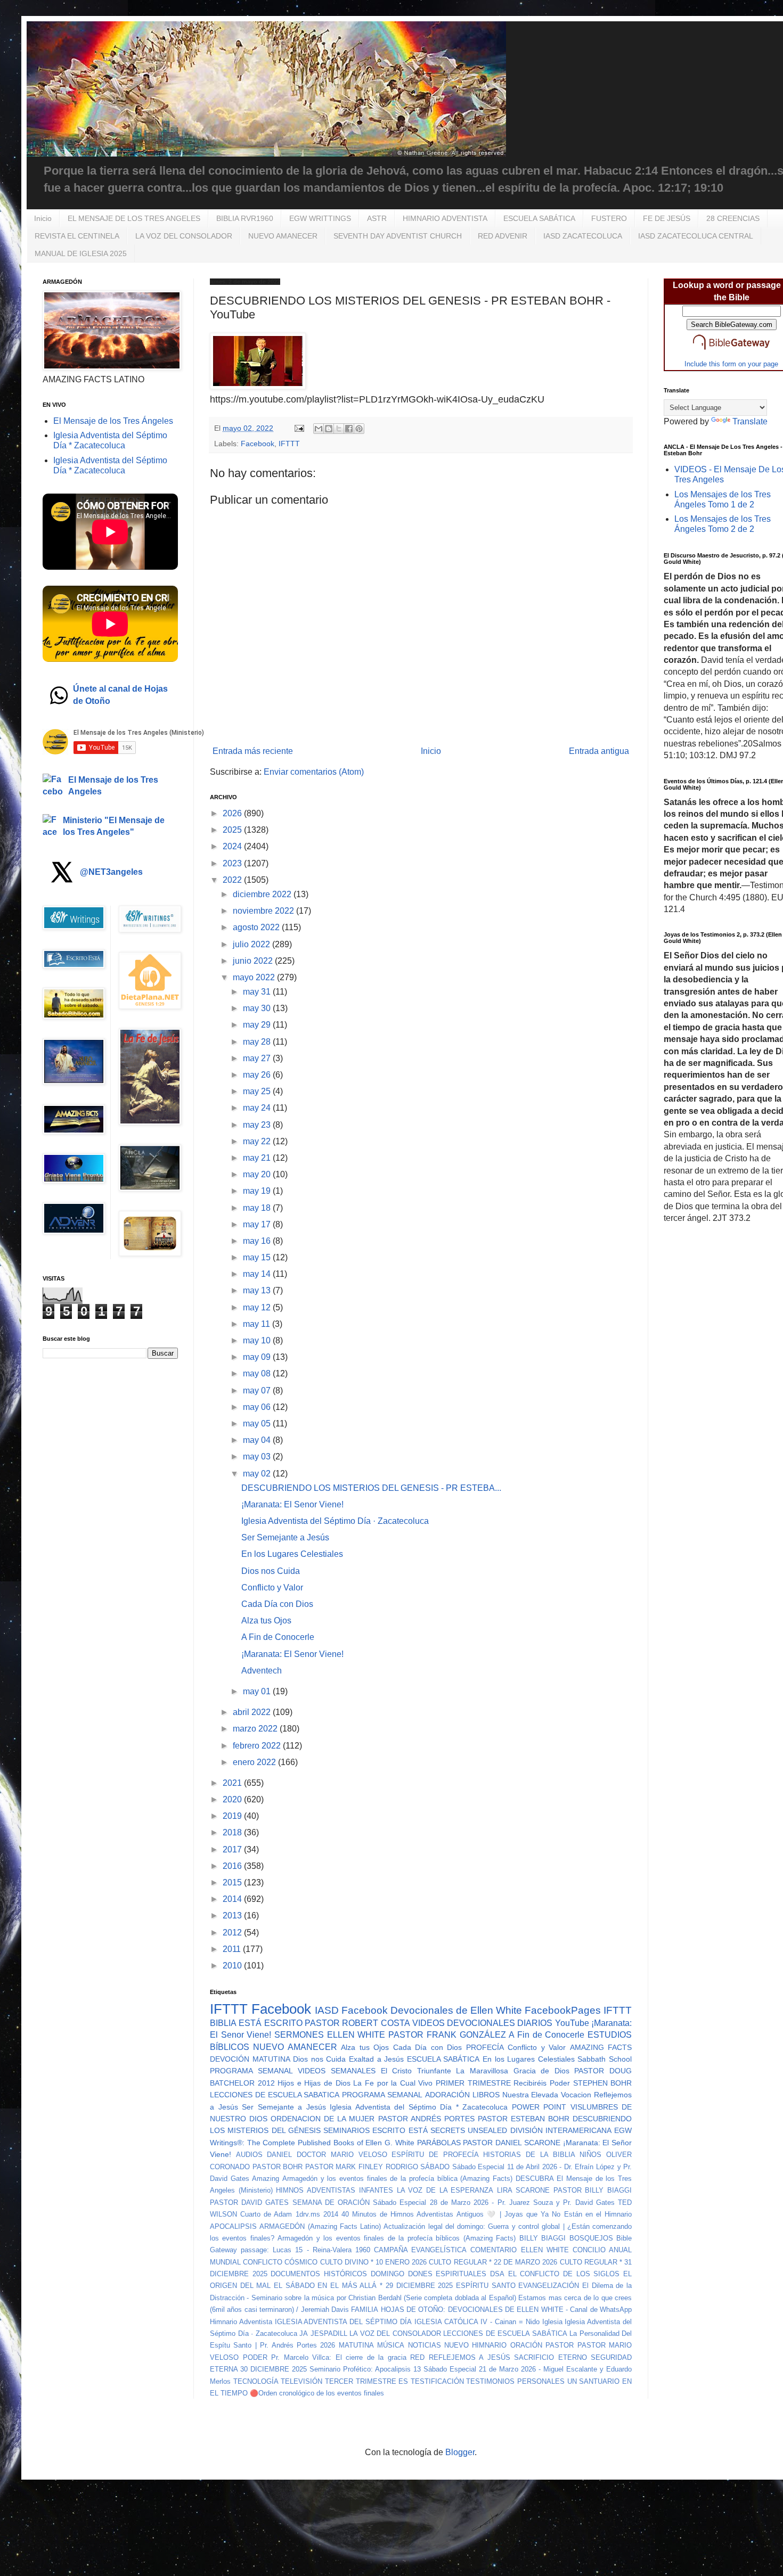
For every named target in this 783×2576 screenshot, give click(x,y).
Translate (750, 421)
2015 (233, 1882)
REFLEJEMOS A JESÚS (470, 2357)
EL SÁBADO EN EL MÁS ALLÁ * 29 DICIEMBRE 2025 (363, 2286)
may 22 (258, 1141)
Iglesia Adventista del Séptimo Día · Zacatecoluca (335, 1521)
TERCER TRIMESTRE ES (366, 2381)
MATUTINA (356, 2345)
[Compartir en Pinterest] (359, 429)
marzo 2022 (256, 1729)
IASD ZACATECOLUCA (583, 236)
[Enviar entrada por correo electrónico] (299, 428)
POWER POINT (539, 2107)
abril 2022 (253, 1712)
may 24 (258, 1108)
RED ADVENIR (503, 236)
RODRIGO (402, 2167)
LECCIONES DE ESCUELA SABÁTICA (505, 2333)
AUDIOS (249, 2155)
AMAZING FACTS (601, 2047)
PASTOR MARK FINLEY (344, 2167)
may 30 (258, 1008)
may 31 (258, 992)
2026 (233, 813)
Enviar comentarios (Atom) (314, 772)
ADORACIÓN (447, 2095)
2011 (233, 1949)
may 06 (258, 1407)
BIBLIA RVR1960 (245, 218)
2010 (233, 1966)
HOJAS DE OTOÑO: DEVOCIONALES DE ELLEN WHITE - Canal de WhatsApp (506, 2310)
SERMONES (299, 2035)
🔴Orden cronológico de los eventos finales (317, 2393)
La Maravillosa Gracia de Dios (512, 2071)
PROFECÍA (485, 2047)
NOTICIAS (425, 2345)
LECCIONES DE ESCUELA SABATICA (275, 2095)
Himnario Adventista (241, 2322)
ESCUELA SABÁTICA (539, 218)
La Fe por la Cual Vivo (393, 2083)
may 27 (258, 1058)
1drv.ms (308, 2214)
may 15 (258, 1257)
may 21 (258, 1158)
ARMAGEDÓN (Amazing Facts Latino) (320, 2226)
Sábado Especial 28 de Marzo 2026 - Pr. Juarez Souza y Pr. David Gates (494, 2202)
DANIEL (279, 2155)
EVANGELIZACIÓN (549, 2286)
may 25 (258, 1091)
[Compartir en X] (339, 429)
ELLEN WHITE (356, 2035)
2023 (233, 863)
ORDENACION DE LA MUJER (323, 2119)
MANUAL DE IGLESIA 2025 (81, 253)
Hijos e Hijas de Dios (314, 2083)
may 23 (258, 1125)
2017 (233, 1849)
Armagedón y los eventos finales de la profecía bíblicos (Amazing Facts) (397, 2238)
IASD (327, 2010)
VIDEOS (429, 2023)
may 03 (258, 1457)
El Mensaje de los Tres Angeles (113, 786)
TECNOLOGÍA (256, 2381)
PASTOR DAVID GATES (249, 2202)
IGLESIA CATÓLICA (446, 2322)
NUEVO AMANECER (283, 236)
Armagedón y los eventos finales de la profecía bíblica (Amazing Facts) (397, 2179)
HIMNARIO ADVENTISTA (445, 218)
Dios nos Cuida (271, 1571)
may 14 (258, 1274)
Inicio (43, 218)
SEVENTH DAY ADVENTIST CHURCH (398, 236)
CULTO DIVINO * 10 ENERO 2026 (374, 2262)
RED (417, 2357)
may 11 (258, 1324)
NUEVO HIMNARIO (475, 2345)
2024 (233, 846)
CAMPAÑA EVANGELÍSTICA (420, 2250)
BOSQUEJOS (591, 2238)
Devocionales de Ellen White (456, 2010)
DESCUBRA (535, 2179)
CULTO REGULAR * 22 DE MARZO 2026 (493, 2262)
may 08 (258, 1373)
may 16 (258, 1241)
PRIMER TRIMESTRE (473, 2083)
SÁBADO (435, 2167)
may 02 (258, 1474)
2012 (233, 1933)
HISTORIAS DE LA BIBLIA (529, 2155)
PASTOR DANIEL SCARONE (511, 2143)
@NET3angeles (111, 872)
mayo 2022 (255, 977)
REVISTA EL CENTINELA (77, 236)
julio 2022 (252, 944)
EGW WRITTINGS (320, 218)
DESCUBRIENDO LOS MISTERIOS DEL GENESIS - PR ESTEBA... (371, 1488)
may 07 (258, 1390)
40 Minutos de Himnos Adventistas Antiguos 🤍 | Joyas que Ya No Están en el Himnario (487, 2214)
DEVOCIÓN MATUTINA (250, 2059)
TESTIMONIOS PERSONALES (515, 2381)
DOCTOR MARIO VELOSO (342, 2155)
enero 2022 (255, 1762)
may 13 (258, 1290)
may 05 (258, 1424)
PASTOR (560, 2345)
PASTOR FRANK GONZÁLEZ (447, 2035)
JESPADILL (329, 2333)
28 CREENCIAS (733, 218)
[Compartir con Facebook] (349, 429)
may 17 (258, 1224)
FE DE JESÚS (667, 218)
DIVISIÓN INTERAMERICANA (561, 2130)
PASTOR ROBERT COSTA (357, 2023)
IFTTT (289, 444)
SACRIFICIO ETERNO (550, 2357)
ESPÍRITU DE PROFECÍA (435, 2155)
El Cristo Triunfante (416, 2071)
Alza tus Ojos (266, 1621)
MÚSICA (391, 2345)
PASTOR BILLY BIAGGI (593, 2190)
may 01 (258, 1691)
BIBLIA (223, 2023)
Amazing (266, 2179)
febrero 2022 (258, 1746)
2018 (233, 1832)
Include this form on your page (731, 364)
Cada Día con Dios (277, 1604)
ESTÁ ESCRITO (270, 2023)
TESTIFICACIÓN (437, 2381)
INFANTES (376, 2190)
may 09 (258, 1357)
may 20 (258, 1174)
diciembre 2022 (263, 894)
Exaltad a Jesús (376, 2059)
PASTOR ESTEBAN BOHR (524, 2119)
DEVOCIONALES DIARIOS (500, 2023)
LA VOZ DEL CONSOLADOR (184, 236)
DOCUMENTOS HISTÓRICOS (319, 2274)
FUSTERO (609, 218)
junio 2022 (254, 961)
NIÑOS (590, 2155)
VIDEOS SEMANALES (337, 2071)
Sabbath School (605, 2059)
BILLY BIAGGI (543, 2238)
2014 (233, 1899)
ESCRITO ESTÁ (400, 2130)
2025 (233, 830)
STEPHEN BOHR (603, 2083)
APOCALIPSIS (233, 2226)
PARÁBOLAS (439, 2143)
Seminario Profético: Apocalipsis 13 (365, 2369)
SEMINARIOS (346, 2130)
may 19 (258, 1191)
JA (304, 2333)
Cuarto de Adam (266, 2214)
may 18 (258, 1208)
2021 (233, 1783)
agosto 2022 (257, 927)
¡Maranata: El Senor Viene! (292, 1504)
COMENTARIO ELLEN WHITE (519, 2250)
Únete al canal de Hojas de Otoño (120, 695)
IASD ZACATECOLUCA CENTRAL (696, 236)
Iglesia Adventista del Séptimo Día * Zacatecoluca (419, 2107)
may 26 (258, 1075)
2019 (233, 1816)
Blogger (460, 2452)
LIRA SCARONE (523, 2190)
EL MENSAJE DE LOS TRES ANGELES (134, 218)
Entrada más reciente (253, 751)
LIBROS (486, 2095)
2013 (233, 1915)
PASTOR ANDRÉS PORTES (426, 2119)
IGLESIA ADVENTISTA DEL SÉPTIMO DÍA (343, 2322)
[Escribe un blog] (329, 429)
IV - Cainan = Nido (510, 2322)
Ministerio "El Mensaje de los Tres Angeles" (114, 826)
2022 (233, 880)
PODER (255, 2357)
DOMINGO (388, 2274)
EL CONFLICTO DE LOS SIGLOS (564, 2274)
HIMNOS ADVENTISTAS (316, 2190)
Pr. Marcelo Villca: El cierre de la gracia (339, 2357)
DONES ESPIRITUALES (447, 2274)
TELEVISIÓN (301, 2381)
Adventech (262, 1671)
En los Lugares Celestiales (292, 1554)
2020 (233, 1799)
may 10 (258, 1340)
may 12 (258, 1307)
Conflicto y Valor (272, 1588)
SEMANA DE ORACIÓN (331, 2202)
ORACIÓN (526, 2345)
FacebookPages (563, 2010)
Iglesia (552, 2322)
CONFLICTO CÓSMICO (280, 2262)
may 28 (258, 1042)
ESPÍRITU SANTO (486, 2286)
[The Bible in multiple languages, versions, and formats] (731, 352)
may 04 (258, 1440)
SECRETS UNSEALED (469, 2130)
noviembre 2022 (264, 911)
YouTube (572, 2023)
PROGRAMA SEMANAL (251, 2071)
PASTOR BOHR (278, 2167)
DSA (497, 2274)
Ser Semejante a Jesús (285, 1537)
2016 (233, 1866)
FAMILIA (365, 2310)
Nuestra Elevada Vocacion (547, 2095)
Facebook (258, 444)
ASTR (377, 218)
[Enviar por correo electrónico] (319, 429)
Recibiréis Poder (542, 2083)
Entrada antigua (599, 751)
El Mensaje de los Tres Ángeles (113, 421)
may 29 (258, 1025)
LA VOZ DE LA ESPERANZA (445, 2190)
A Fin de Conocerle (278, 1637)
